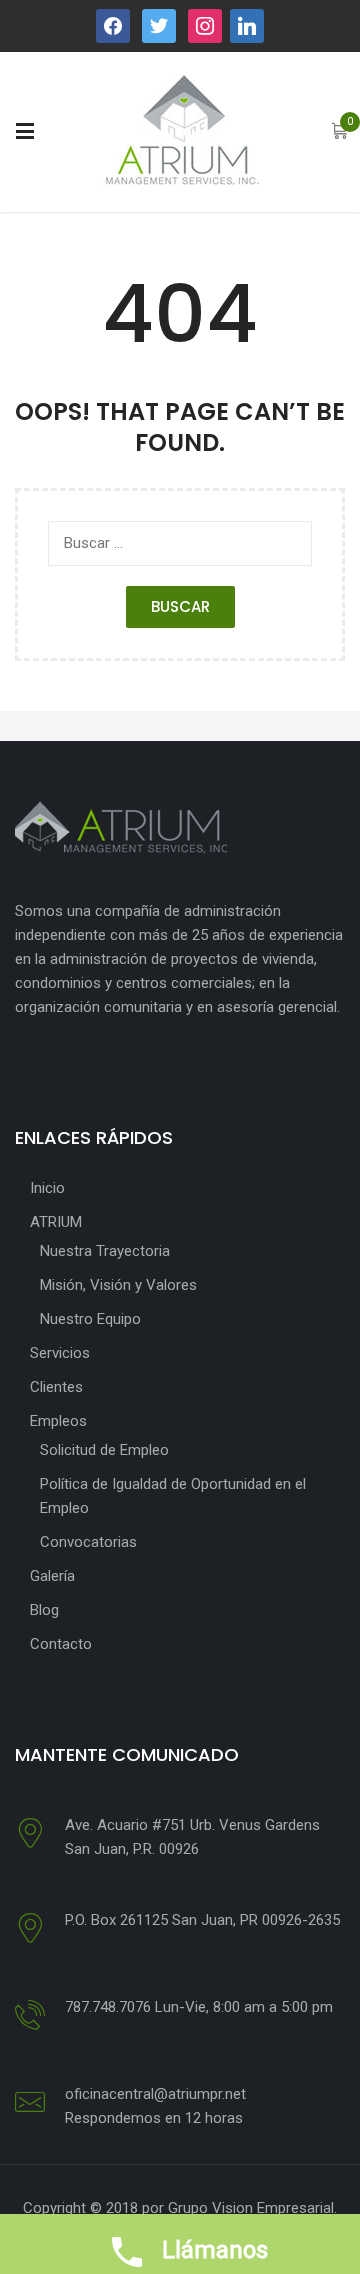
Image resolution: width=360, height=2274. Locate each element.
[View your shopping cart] (340, 133)
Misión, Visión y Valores (118, 1285)
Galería (52, 1576)
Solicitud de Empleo (104, 1450)
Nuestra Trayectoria (105, 1251)
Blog (44, 1610)
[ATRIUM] (180, 131)
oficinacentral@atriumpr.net (155, 2094)
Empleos (58, 1421)
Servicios (60, 1353)
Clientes (56, 1387)
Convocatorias (88, 1542)
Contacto (61, 1644)
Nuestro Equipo (90, 1319)
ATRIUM (56, 1222)
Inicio (47, 1188)
